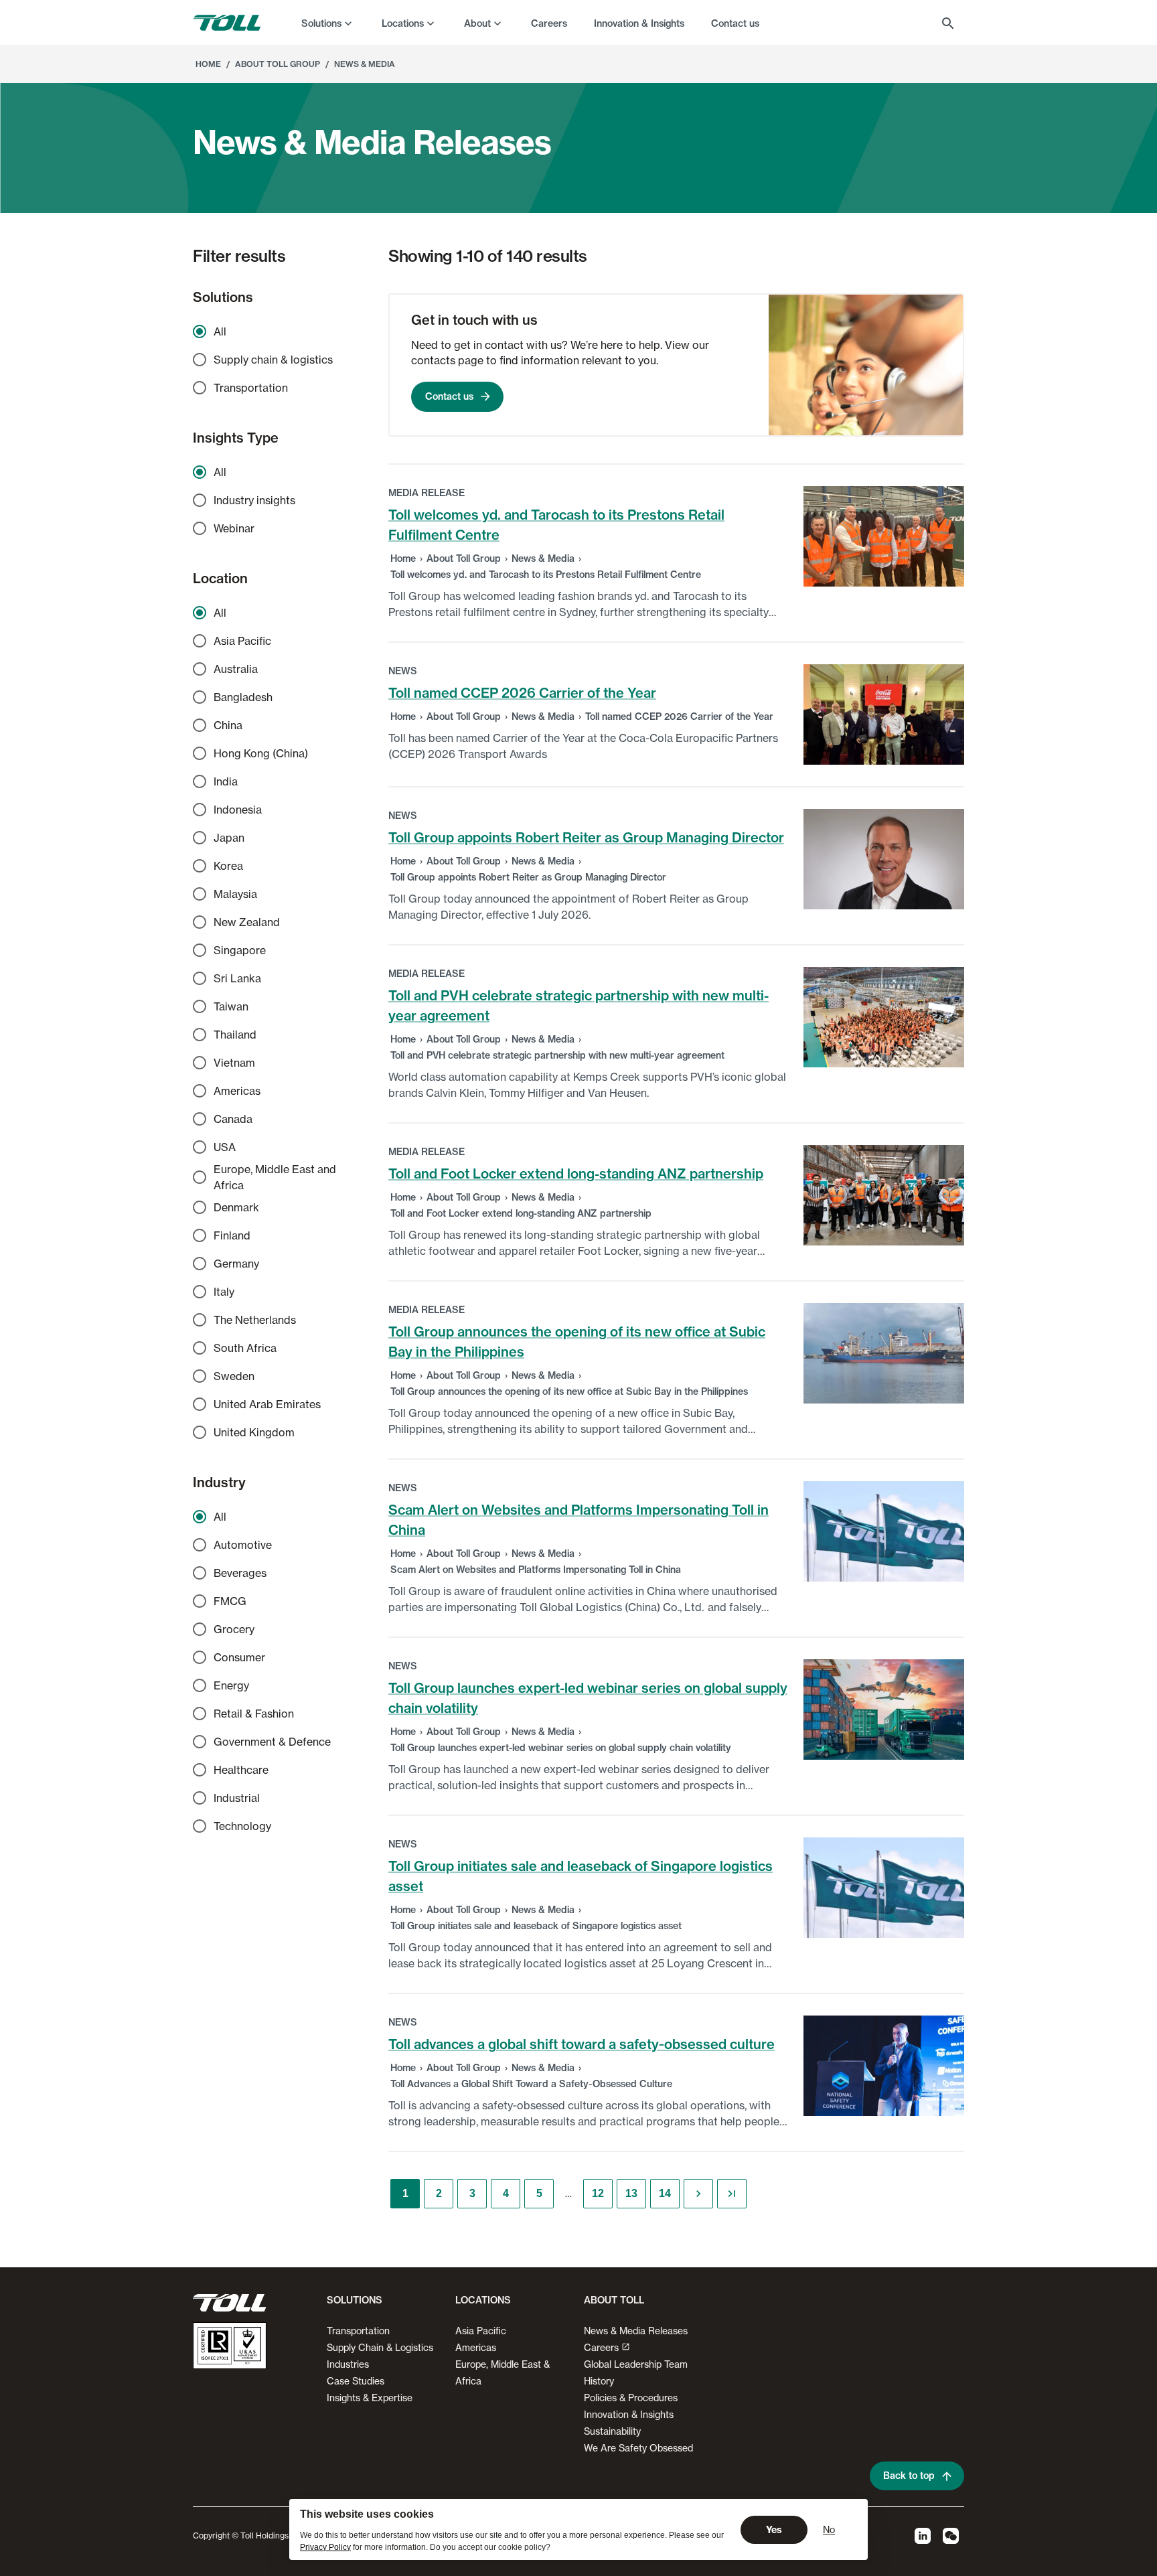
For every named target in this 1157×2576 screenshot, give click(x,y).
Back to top (909, 2476)
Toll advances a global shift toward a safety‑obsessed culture (582, 2044)
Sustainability (612, 2431)
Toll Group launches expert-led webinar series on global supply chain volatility (561, 1748)
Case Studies (356, 2381)
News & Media (543, 558)
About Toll (614, 2300)
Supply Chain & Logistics (380, 2347)
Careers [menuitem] (549, 23)
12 (598, 2193)
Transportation (358, 2331)
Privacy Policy (325, 2547)
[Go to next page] (698, 2194)
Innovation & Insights (629, 2414)
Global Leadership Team (636, 2364)
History (599, 2381)
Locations (403, 23)
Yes (774, 2530)
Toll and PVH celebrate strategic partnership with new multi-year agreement (557, 1055)
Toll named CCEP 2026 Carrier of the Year (522, 693)
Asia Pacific (481, 2331)
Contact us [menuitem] (735, 23)
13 (631, 2193)
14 (665, 2193)
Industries (348, 2364)
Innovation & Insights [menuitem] (639, 23)
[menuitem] (328, 23)
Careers (601, 2347)
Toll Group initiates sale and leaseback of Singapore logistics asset (536, 1926)
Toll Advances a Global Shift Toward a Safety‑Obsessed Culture (531, 2084)
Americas (476, 2347)
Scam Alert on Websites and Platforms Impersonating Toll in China (536, 1570)
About (477, 23)
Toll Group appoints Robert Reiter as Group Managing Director (586, 837)
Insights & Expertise (370, 2398)
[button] (352, 2305)
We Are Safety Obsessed (638, 2448)
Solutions (321, 23)
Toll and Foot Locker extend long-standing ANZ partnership (576, 1173)
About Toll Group (464, 558)
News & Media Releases (636, 2331)
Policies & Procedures (631, 2398)
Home (403, 558)
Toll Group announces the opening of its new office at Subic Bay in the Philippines (569, 1391)
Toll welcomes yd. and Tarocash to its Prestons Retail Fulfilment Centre (546, 575)
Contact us (449, 396)
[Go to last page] (732, 2194)
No (829, 2529)
